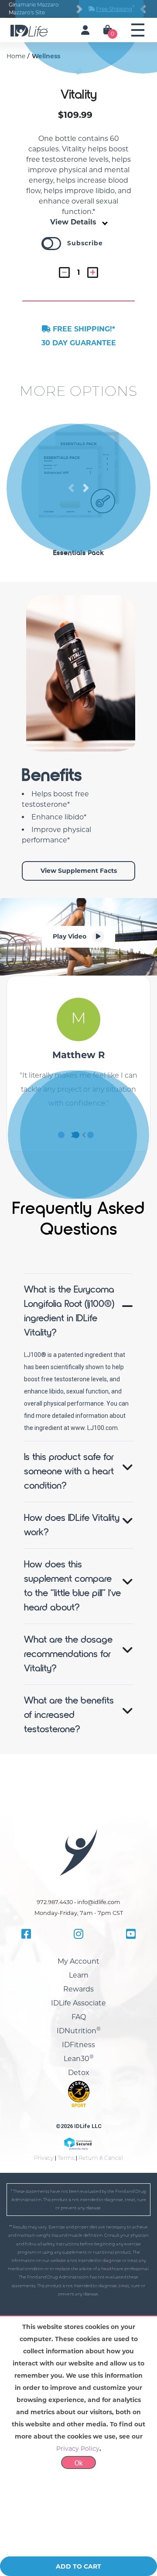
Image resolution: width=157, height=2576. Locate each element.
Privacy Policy (78, 2525)
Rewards (78, 2115)
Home (16, 56)
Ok (79, 2540)
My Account (78, 2087)
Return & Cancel (101, 2284)
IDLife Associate (78, 2129)
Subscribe (85, 341)
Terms (66, 2284)
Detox (79, 2199)
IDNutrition (79, 2157)
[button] (86, 120)
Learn (79, 2101)
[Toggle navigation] (138, 30)
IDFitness (78, 2171)
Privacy (44, 2284)
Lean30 (79, 2185)
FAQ (79, 2143)
